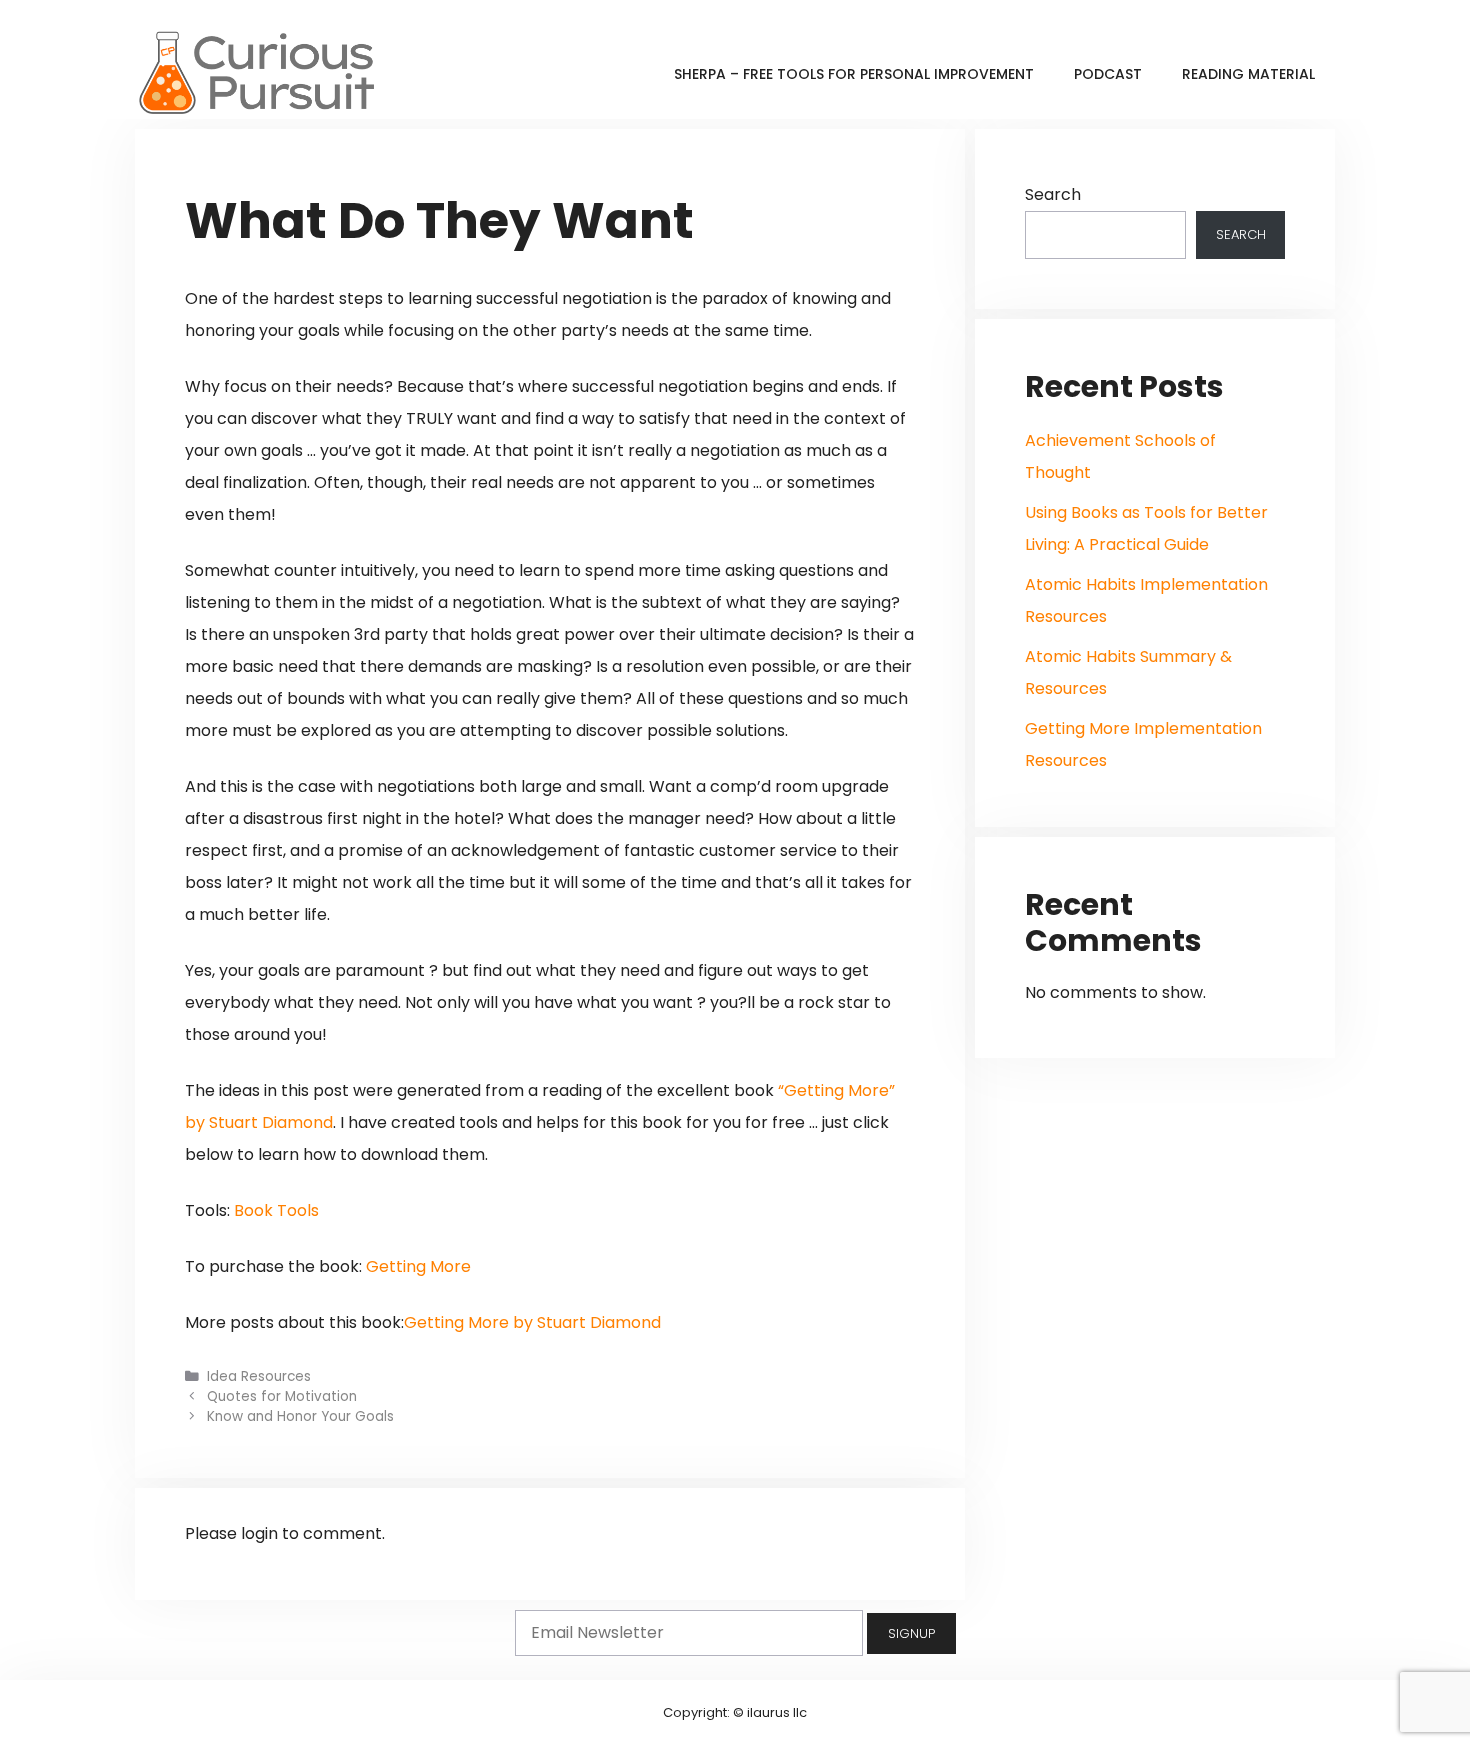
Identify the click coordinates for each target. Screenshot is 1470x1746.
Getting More (418, 1266)
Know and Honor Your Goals (300, 1416)
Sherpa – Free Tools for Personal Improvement (854, 74)
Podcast (1108, 74)
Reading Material (1248, 74)
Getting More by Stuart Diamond (532, 1322)
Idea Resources (259, 1376)
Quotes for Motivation (282, 1396)
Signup (911, 1633)
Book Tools (276, 1210)
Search (1053, 194)
